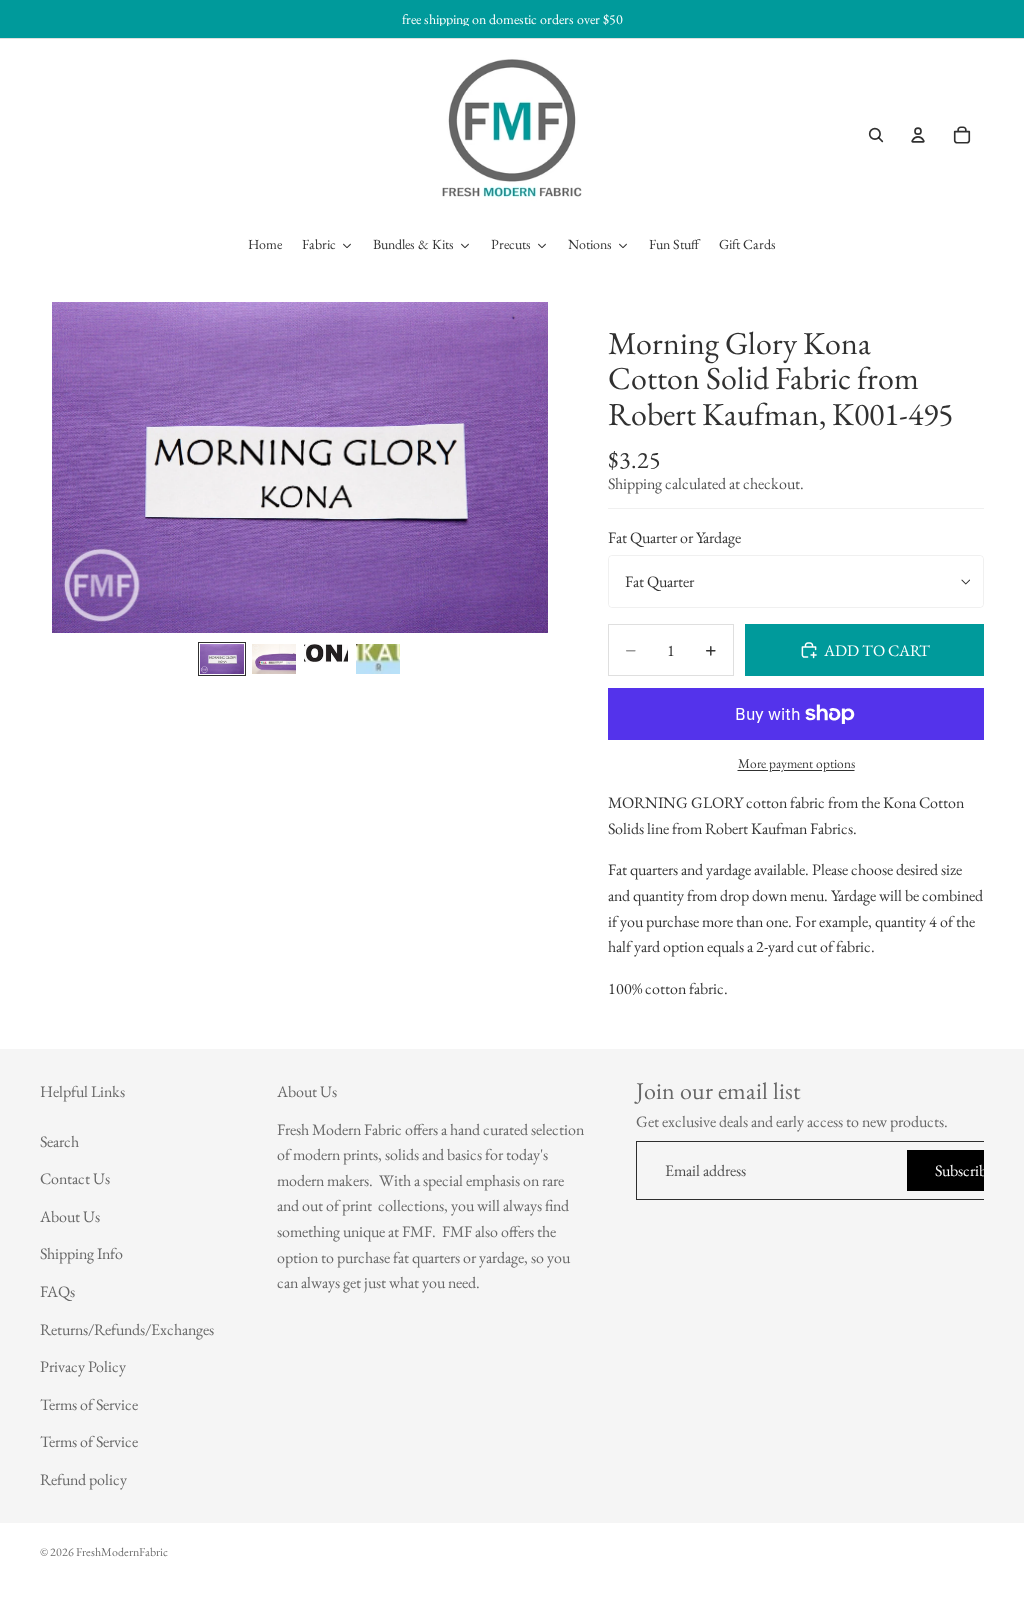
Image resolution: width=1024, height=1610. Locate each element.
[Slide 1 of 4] (222, 658)
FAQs (57, 1291)
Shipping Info (81, 1254)
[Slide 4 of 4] (378, 658)
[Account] (918, 135)
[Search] (876, 135)
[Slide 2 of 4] (274, 658)
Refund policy (83, 1479)
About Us (70, 1216)
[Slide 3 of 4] (326, 658)
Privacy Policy (83, 1366)
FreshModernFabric (122, 1552)
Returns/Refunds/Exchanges (127, 1329)
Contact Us (75, 1179)
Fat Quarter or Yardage (674, 537)
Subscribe (964, 1170)
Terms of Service (89, 1404)
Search (59, 1141)
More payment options (796, 763)
